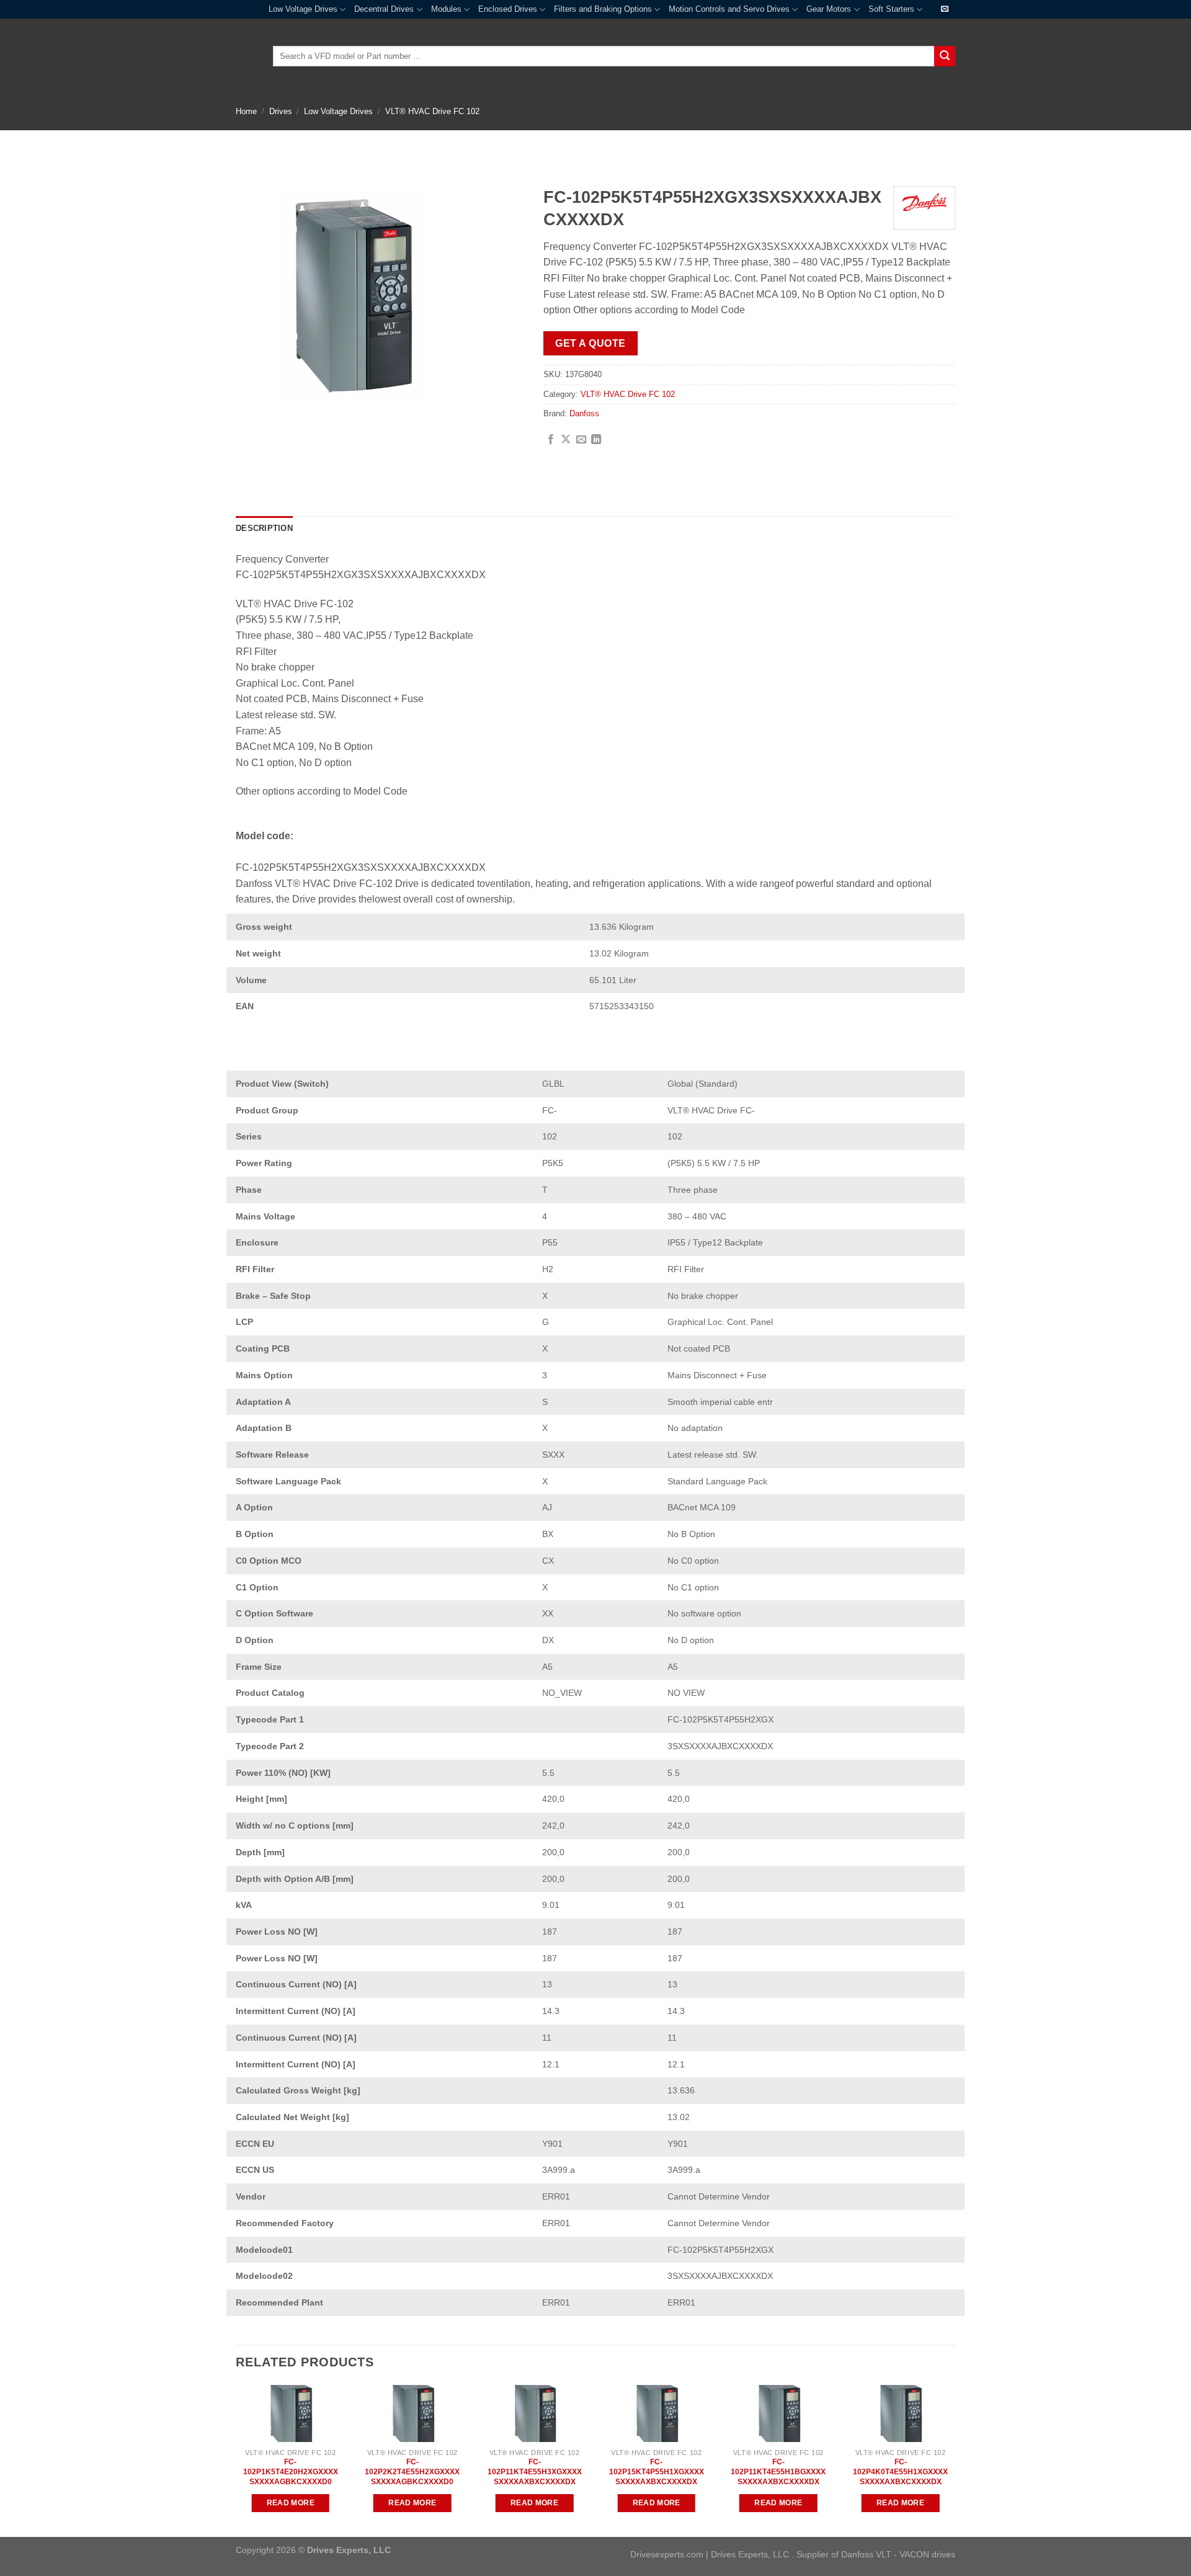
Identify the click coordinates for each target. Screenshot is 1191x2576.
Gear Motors (829, 9)
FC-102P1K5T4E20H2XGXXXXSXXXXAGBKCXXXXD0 (291, 2471)
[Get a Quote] (945, 9)
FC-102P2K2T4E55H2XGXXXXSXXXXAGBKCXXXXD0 (412, 2471)
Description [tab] (264, 528)
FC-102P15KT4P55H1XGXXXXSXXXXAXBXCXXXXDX (657, 2471)
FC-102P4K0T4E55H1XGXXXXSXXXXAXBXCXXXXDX (900, 2471)
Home (246, 111)
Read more (291, 2503)
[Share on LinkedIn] (596, 440)
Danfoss (584, 413)
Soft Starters (891, 9)
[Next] (955, 2460)
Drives (281, 111)
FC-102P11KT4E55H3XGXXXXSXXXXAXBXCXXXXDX (535, 2471)
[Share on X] (566, 440)
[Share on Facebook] (551, 440)
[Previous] (236, 2460)
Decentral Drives (384, 9)
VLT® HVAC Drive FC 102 (432, 111)
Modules (446, 9)
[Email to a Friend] (581, 440)
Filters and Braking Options (603, 9)
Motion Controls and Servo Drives (729, 9)
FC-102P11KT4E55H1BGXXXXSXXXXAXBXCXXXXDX (778, 2471)
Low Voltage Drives (303, 9)
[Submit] (945, 56)
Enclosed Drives (508, 9)
